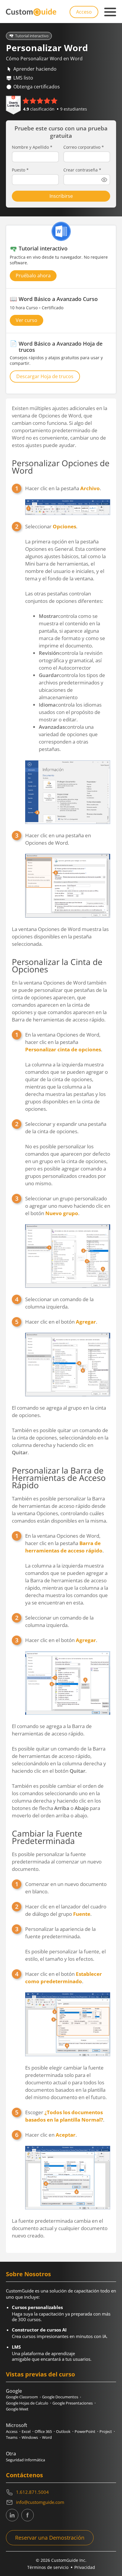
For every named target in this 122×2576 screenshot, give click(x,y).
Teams (12, 2437)
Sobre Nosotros (28, 2274)
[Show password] (104, 180)
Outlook (63, 2431)
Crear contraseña (82, 170)
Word (47, 2437)
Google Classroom (22, 2397)
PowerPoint (85, 2431)
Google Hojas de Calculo (27, 2403)
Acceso (84, 12)
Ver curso (27, 320)
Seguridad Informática (25, 2460)
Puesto (20, 170)
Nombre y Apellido (32, 147)
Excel (26, 2431)
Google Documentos (60, 2397)
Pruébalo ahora (33, 276)
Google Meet (17, 2409)
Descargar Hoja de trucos (45, 376)
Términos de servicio (48, 2567)
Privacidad (85, 2567)
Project (106, 2431)
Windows (30, 2437)
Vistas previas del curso (40, 2374)
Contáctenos (24, 2475)
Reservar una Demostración (50, 2538)
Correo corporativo (84, 147)
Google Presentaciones (73, 2403)
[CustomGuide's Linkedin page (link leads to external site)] (12, 2515)
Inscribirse (61, 196)
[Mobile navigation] (110, 12)
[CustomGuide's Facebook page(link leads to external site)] (28, 2515)
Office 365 (43, 2431)
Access (12, 2431)
